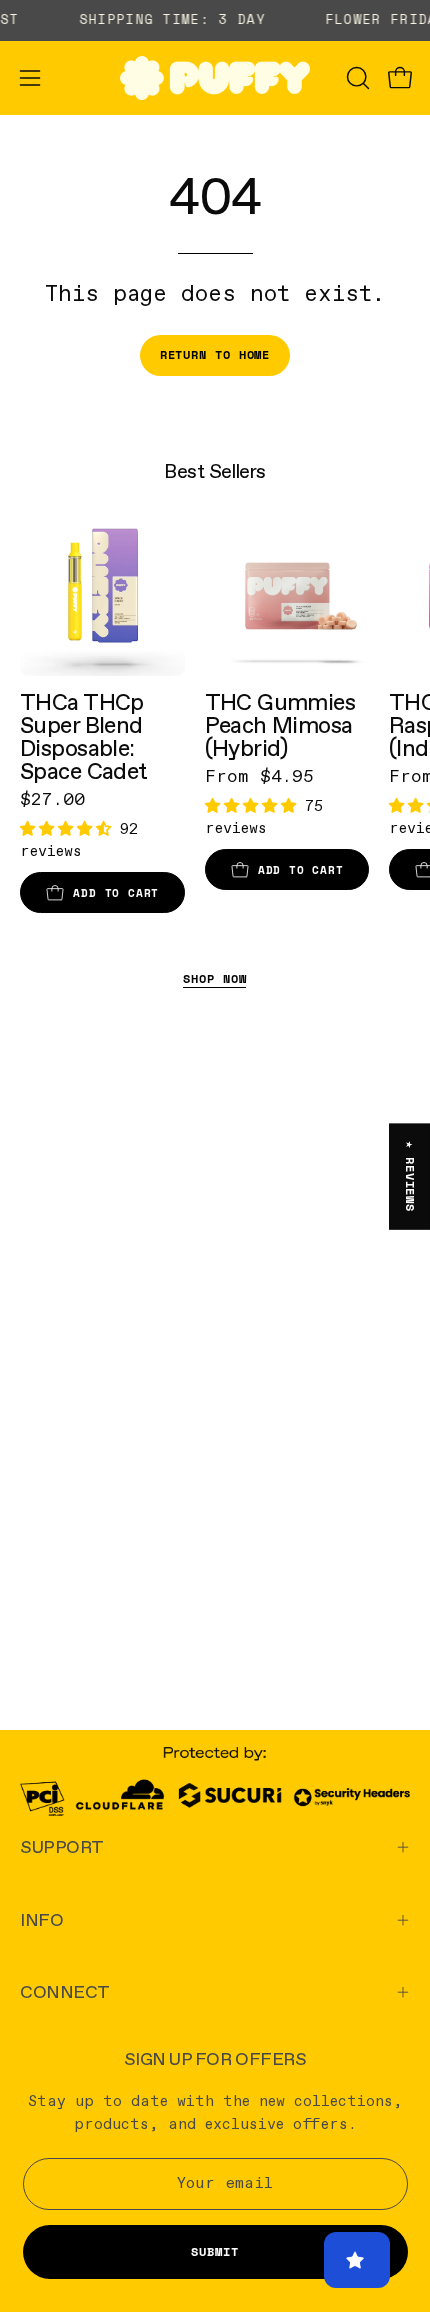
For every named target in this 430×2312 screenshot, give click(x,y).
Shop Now (214, 978)
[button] (356, 78)
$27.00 (52, 800)
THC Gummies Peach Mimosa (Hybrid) (280, 725)
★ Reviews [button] (410, 1176)
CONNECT (65, 1991)
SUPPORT (62, 1846)
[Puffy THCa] (215, 78)
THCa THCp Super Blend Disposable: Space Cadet (84, 737)
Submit (214, 2251)
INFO (41, 1919)
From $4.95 (259, 777)
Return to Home (215, 354)
